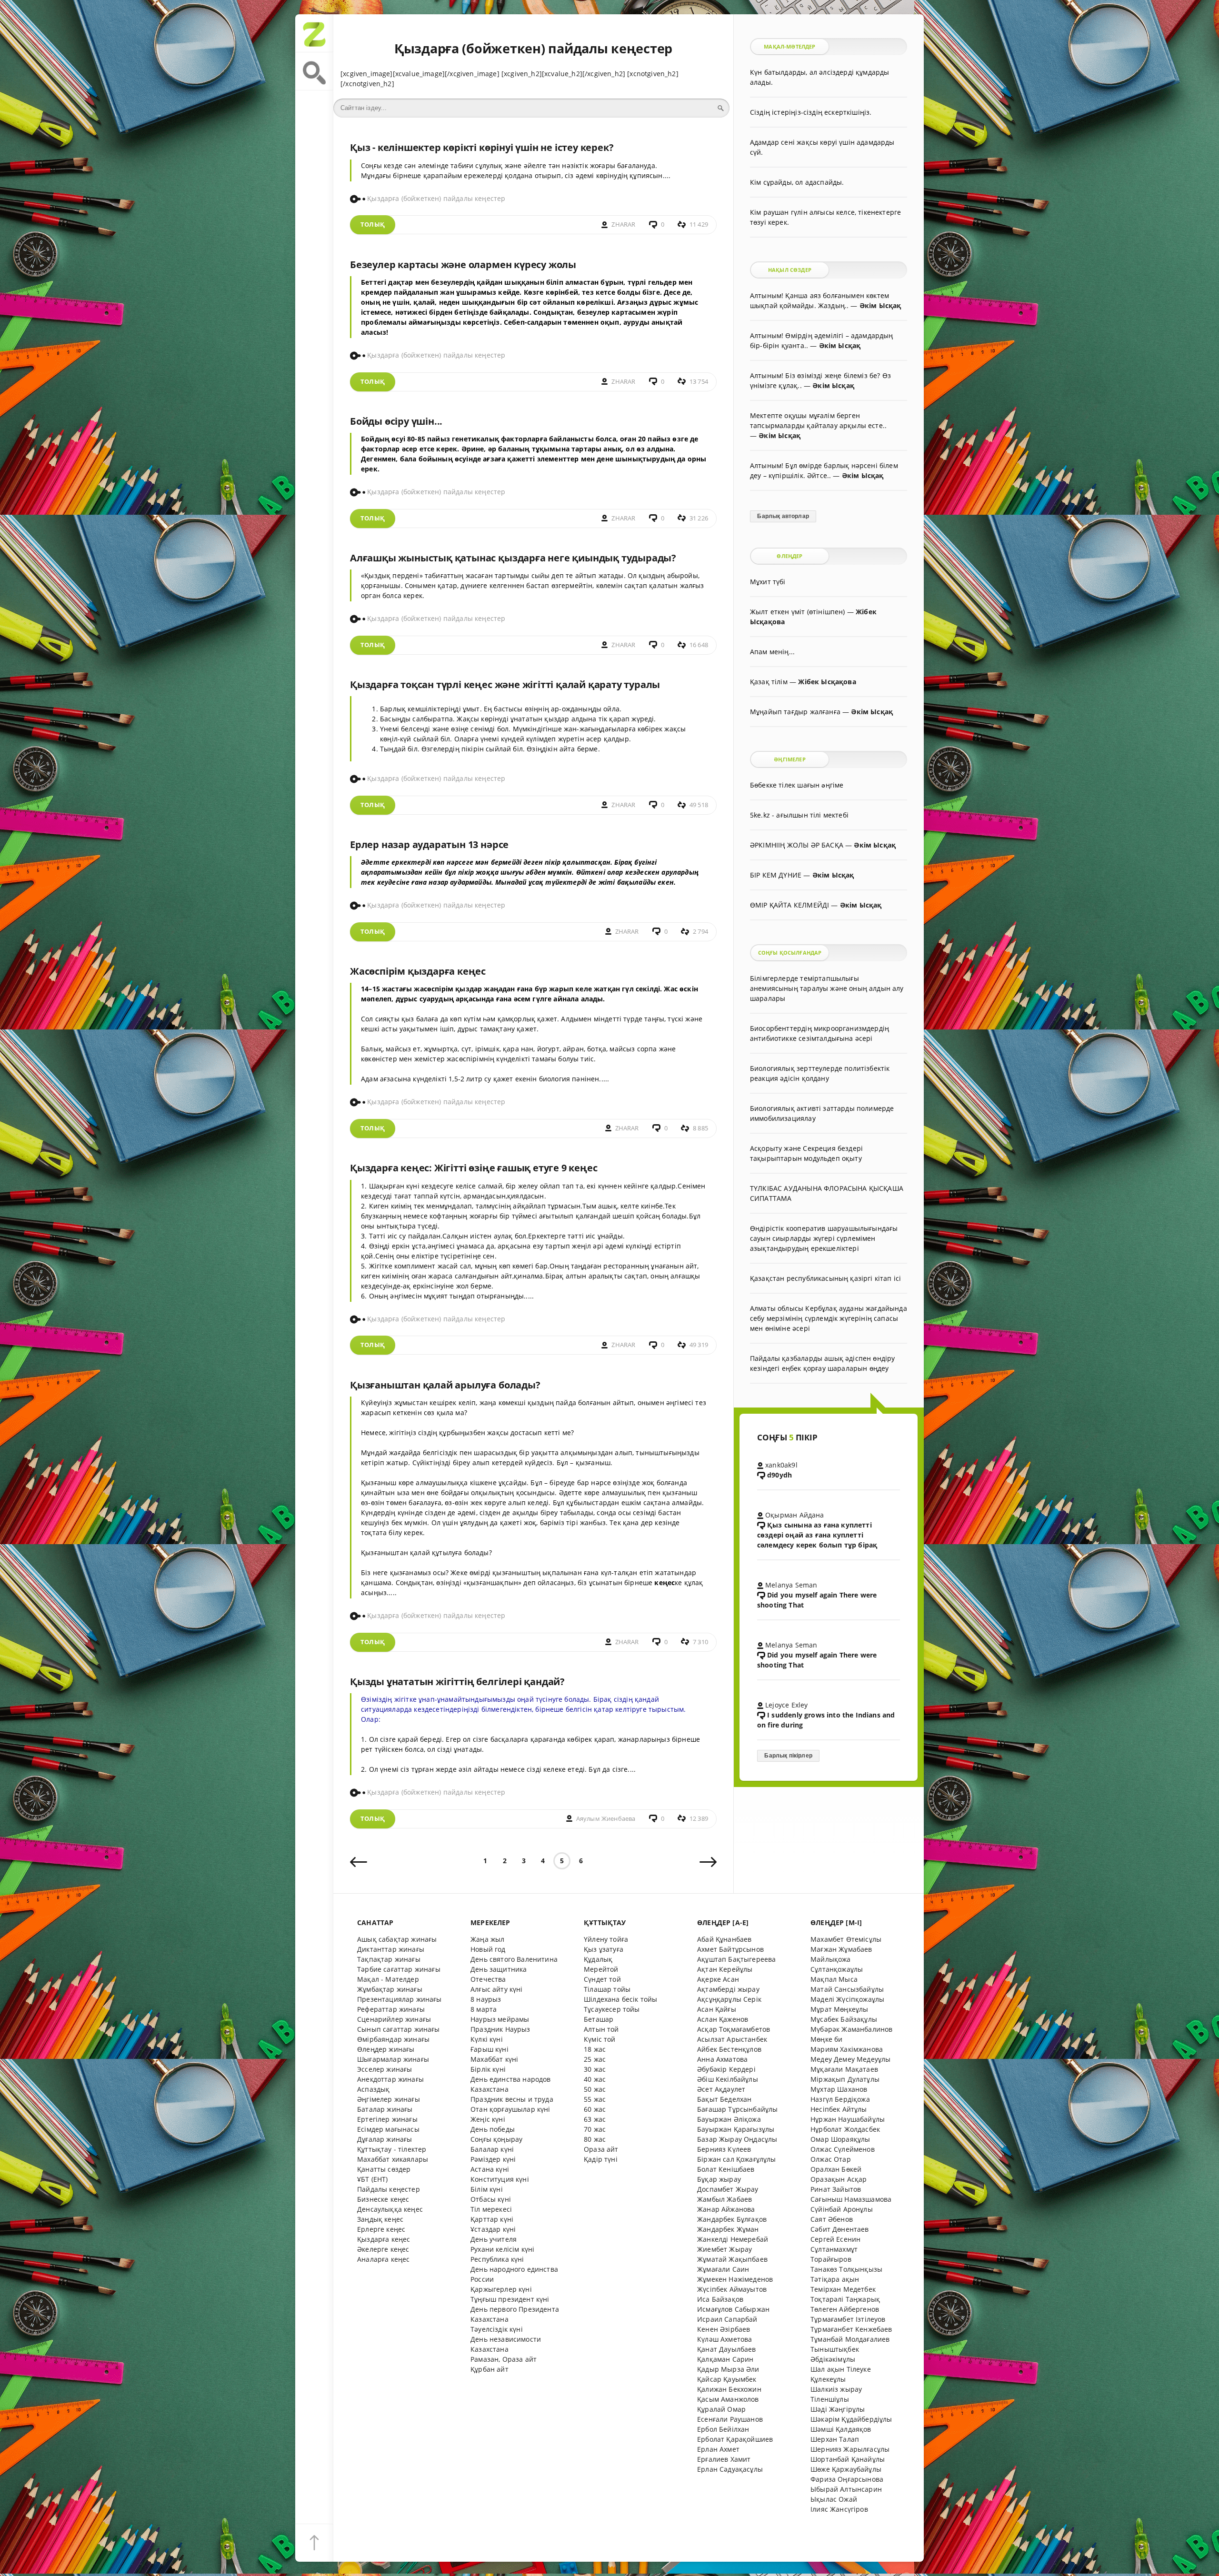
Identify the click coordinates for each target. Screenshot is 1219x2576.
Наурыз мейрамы (500, 2019)
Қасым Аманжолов (728, 2399)
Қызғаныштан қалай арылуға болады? (445, 1385)
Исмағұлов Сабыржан (733, 2309)
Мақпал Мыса (834, 1979)
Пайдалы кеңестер (389, 2189)
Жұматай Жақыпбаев (732, 2259)
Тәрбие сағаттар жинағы (399, 1969)
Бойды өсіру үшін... (396, 421)
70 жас (595, 2129)
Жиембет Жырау (724, 2249)
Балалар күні (492, 2149)
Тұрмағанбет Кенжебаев (851, 2329)
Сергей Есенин (835, 2239)
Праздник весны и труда (512, 2099)
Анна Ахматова (722, 2059)
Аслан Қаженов (723, 2019)
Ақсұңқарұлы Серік (729, 1999)
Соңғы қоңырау (496, 2139)
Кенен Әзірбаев (724, 2329)
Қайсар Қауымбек (727, 2379)
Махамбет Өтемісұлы (846, 1939)
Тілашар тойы (607, 1989)
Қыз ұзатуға (604, 1949)
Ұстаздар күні (493, 2229)
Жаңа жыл (487, 1939)
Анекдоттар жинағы (390, 2079)
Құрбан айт (490, 2369)
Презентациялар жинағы (400, 1999)
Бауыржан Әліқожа (729, 2119)
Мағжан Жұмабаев (841, 1949)
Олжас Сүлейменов (843, 2149)
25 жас (595, 2059)
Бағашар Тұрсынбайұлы (737, 2109)
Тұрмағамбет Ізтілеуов (848, 2319)
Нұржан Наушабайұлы (848, 2119)
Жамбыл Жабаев (724, 2199)
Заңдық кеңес (380, 2219)
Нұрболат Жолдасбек (845, 2129)
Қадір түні (601, 2159)
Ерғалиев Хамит (724, 2459)
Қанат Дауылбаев (727, 2349)
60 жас (595, 2109)
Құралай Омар (721, 2409)
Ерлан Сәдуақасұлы (730, 2469)
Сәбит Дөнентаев (840, 2229)
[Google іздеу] (314, 71)
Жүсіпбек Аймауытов (732, 2289)
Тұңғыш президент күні (510, 2299)
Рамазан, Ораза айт (504, 2359)
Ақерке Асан (718, 1979)
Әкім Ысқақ (880, 305)
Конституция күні (500, 2179)
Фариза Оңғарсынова (847, 2479)
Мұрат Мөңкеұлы (839, 2009)
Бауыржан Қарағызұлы (736, 2129)
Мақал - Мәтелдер (388, 1979)
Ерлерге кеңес (381, 2229)
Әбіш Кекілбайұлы (728, 2079)
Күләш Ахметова (724, 2339)
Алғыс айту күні (497, 1989)
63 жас (595, 2119)
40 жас (595, 2079)
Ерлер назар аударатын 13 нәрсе (429, 844)
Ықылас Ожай (834, 2499)
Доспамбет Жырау (728, 2189)
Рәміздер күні (493, 2159)
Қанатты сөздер (384, 2169)
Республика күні (497, 2259)
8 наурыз (486, 1999)
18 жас (595, 2049)
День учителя (494, 2239)
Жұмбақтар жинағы (390, 1989)
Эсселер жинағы (385, 2069)
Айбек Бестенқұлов (729, 2049)
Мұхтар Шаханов (839, 2089)
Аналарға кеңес (383, 2259)
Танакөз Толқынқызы (846, 2269)
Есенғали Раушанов (730, 2419)
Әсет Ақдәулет (721, 2089)
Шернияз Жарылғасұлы (850, 2449)
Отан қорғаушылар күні (510, 2109)
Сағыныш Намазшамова (851, 2199)
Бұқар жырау (719, 2179)
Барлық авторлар (783, 516)
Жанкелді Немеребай (733, 2239)
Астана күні (490, 2169)
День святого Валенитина (514, 1959)
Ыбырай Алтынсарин (846, 2489)
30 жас (595, 2069)
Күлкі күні (487, 2039)
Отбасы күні (491, 2199)
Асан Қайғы (717, 2009)
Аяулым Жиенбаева (606, 1819)
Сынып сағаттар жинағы (399, 2029)
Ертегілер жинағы (387, 2119)
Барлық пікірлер (788, 1756)
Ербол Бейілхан (723, 2429)
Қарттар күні (492, 2219)
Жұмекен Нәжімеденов (735, 2279)
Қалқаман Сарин (725, 2359)
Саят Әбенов (832, 2219)
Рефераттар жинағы (391, 2009)
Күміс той (600, 2039)
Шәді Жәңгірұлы (838, 2409)
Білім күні (487, 2189)
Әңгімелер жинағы (389, 2099)
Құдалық (598, 1959)
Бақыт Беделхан (724, 2099)
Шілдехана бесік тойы (620, 1999)
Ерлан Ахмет (718, 2449)
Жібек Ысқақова (827, 682)
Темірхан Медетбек (843, 2289)
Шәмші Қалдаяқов (841, 2429)
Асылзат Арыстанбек (732, 2039)
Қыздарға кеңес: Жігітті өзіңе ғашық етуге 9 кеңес (474, 1168)
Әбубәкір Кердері (726, 2069)
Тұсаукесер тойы (612, 2009)
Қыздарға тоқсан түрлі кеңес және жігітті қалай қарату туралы (505, 684)
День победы (493, 2129)
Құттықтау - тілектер (392, 2149)
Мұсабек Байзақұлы (844, 2019)
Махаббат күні (494, 2059)
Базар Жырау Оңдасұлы (737, 2139)
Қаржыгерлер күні (501, 2289)
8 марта (484, 2009)
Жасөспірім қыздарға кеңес (418, 971)
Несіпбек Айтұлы (839, 2109)
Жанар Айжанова (726, 2209)
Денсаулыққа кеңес (390, 2209)
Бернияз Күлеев (724, 2149)
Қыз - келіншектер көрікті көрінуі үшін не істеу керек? (482, 147)
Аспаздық (373, 2089)
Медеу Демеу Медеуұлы (850, 2059)
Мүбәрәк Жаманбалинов (851, 2029)
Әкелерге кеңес (383, 2249)
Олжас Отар (831, 2159)
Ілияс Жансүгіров (839, 2509)
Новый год (488, 1949)
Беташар (599, 2019)
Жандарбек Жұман (728, 2229)
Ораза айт (601, 2149)
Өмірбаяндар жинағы (393, 2039)
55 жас (595, 2099)
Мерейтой (601, 1969)
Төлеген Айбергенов (845, 2309)
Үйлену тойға (606, 1939)
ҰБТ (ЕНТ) (373, 2179)
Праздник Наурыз (500, 2029)
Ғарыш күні (490, 2049)
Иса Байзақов (720, 2299)
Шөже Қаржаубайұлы (846, 2469)
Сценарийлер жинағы (394, 2019)
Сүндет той (602, 1979)
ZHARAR (623, 225)
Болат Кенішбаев (726, 2169)
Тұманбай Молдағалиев (850, 2339)
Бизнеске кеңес (383, 2199)
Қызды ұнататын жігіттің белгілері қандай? (457, 1682)
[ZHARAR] (314, 33)
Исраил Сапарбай (727, 2319)
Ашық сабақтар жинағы (397, 1939)
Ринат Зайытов (836, 2189)
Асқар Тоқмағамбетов (734, 2029)
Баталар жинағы (385, 2109)
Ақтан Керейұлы (725, 1969)
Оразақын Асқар (839, 2179)
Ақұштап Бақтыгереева (736, 1959)
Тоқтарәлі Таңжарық (845, 2299)
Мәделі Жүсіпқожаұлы (847, 1999)
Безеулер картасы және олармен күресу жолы (463, 265)
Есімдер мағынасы (388, 2129)
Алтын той (601, 2029)
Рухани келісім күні (502, 2249)
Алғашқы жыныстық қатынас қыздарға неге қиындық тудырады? (513, 558)
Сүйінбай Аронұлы (842, 2209)
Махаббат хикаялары (393, 2159)
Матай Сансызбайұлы (847, 1989)
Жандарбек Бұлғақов (732, 2219)
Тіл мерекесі (491, 2209)
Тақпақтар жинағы (389, 1959)
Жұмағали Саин (723, 2269)
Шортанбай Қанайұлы (848, 2459)
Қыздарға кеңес (384, 2239)
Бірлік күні (488, 2069)
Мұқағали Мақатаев (844, 2069)
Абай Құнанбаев (724, 1939)
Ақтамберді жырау (728, 1989)
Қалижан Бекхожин (729, 2389)
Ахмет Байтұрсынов (730, 1949)
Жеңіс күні (488, 2119)
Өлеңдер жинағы (386, 2049)
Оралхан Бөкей (836, 2169)
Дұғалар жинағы (385, 2139)
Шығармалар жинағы (393, 2059)
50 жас (595, 2089)
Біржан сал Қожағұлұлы (737, 2159)
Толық (373, 225)
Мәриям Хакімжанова (847, 2049)
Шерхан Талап (835, 2439)
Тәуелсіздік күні (497, 2329)
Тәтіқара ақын (835, 2279)
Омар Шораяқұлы (840, 2139)
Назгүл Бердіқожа (840, 2099)
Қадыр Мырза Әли (728, 2369)
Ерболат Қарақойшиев (735, 2439)
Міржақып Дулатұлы (845, 2079)
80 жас (595, 2139)
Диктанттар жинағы (391, 1949)
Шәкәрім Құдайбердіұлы (851, 2419)
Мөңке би (826, 2039)
